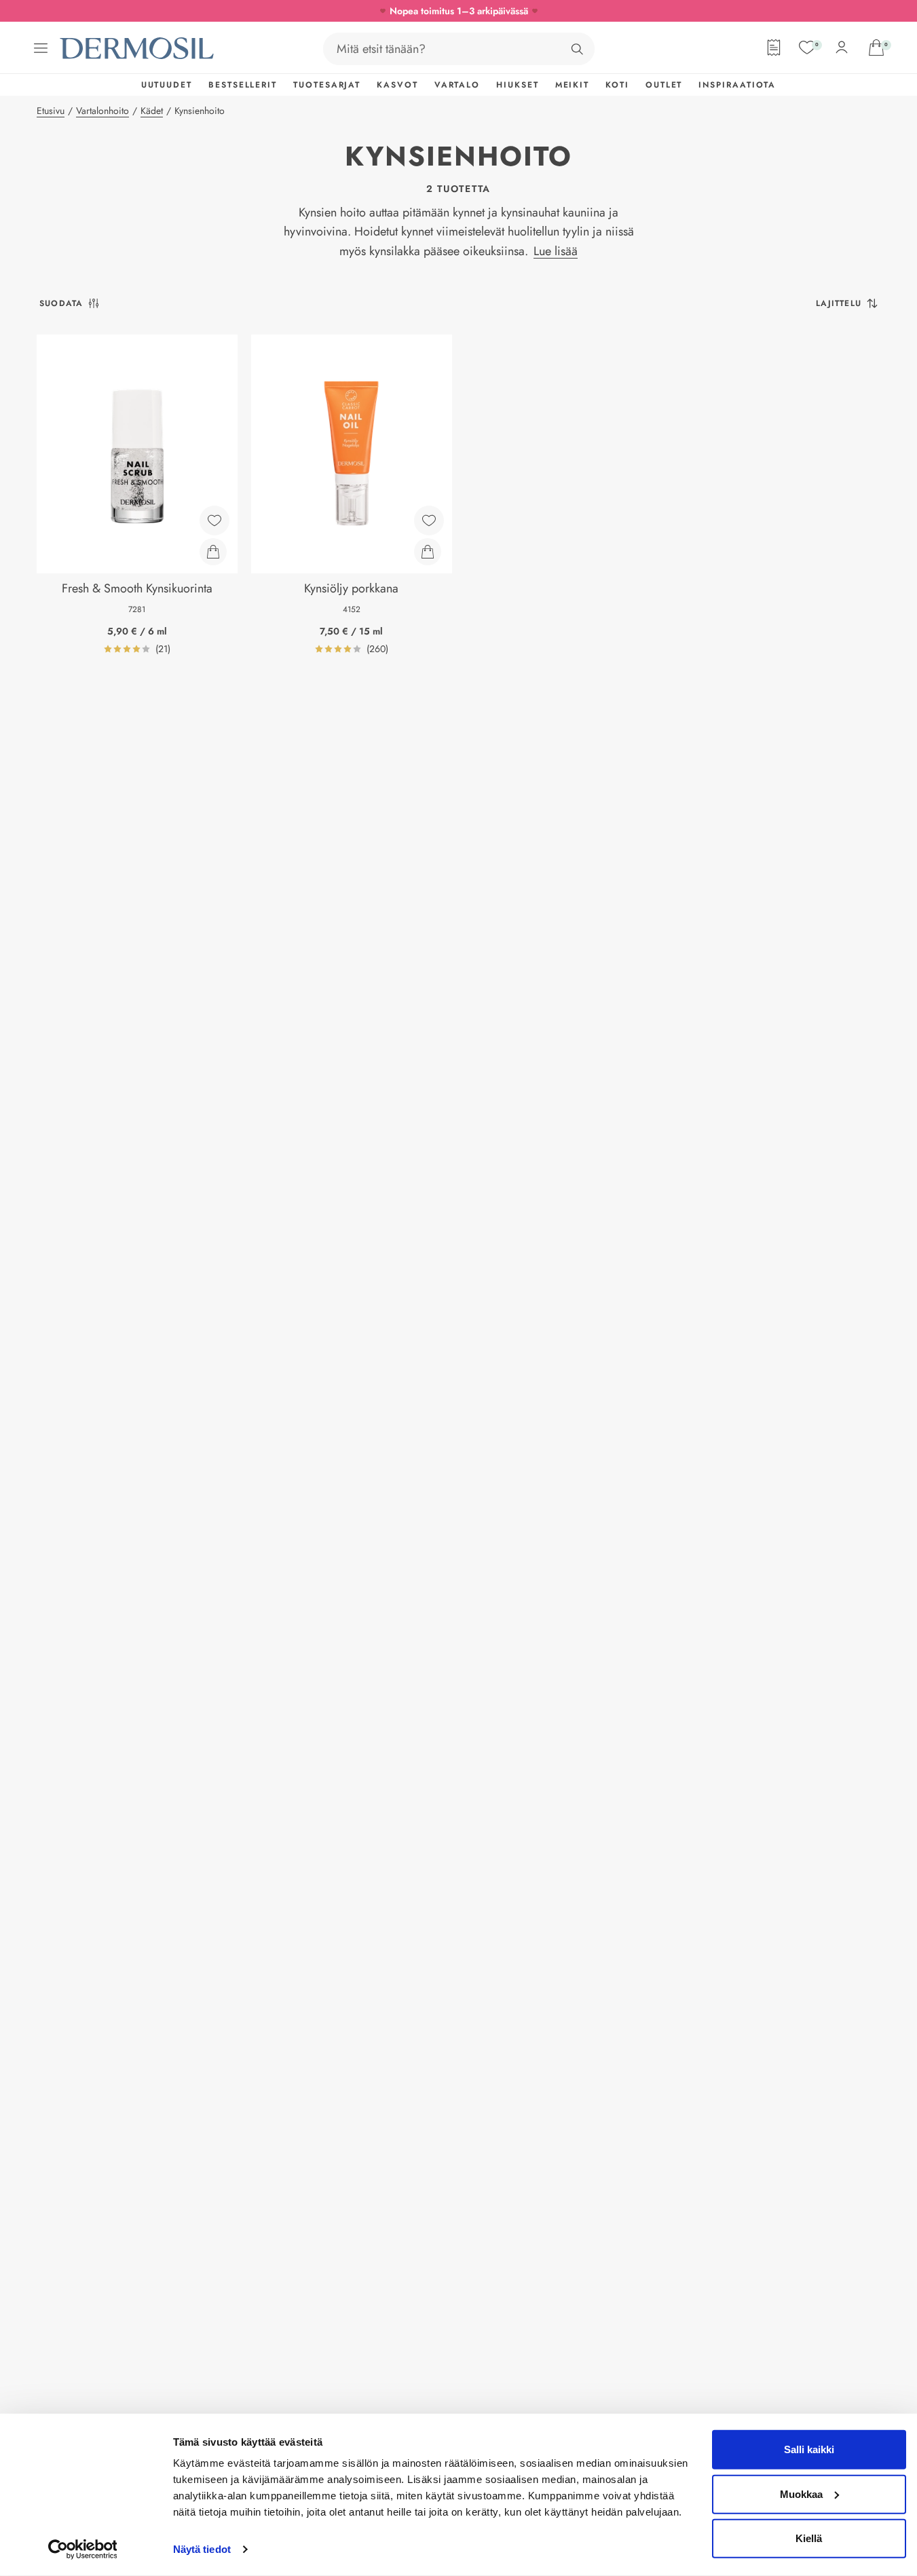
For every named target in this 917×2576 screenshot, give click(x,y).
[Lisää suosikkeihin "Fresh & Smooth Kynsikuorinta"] (214, 520)
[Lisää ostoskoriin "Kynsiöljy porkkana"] (428, 552)
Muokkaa (801, 2494)
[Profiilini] (842, 48)
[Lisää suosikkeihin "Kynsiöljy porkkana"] (429, 520)
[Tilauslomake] (774, 48)
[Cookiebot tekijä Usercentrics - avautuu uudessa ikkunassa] (82, 2550)
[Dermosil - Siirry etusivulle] (138, 49)
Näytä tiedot (202, 2549)
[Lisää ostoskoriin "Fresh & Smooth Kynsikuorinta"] (213, 552)
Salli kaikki (809, 2449)
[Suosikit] (807, 48)
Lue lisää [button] (556, 251)
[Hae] (577, 49)
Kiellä (809, 2538)
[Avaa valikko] (41, 48)
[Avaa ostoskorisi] (876, 48)
